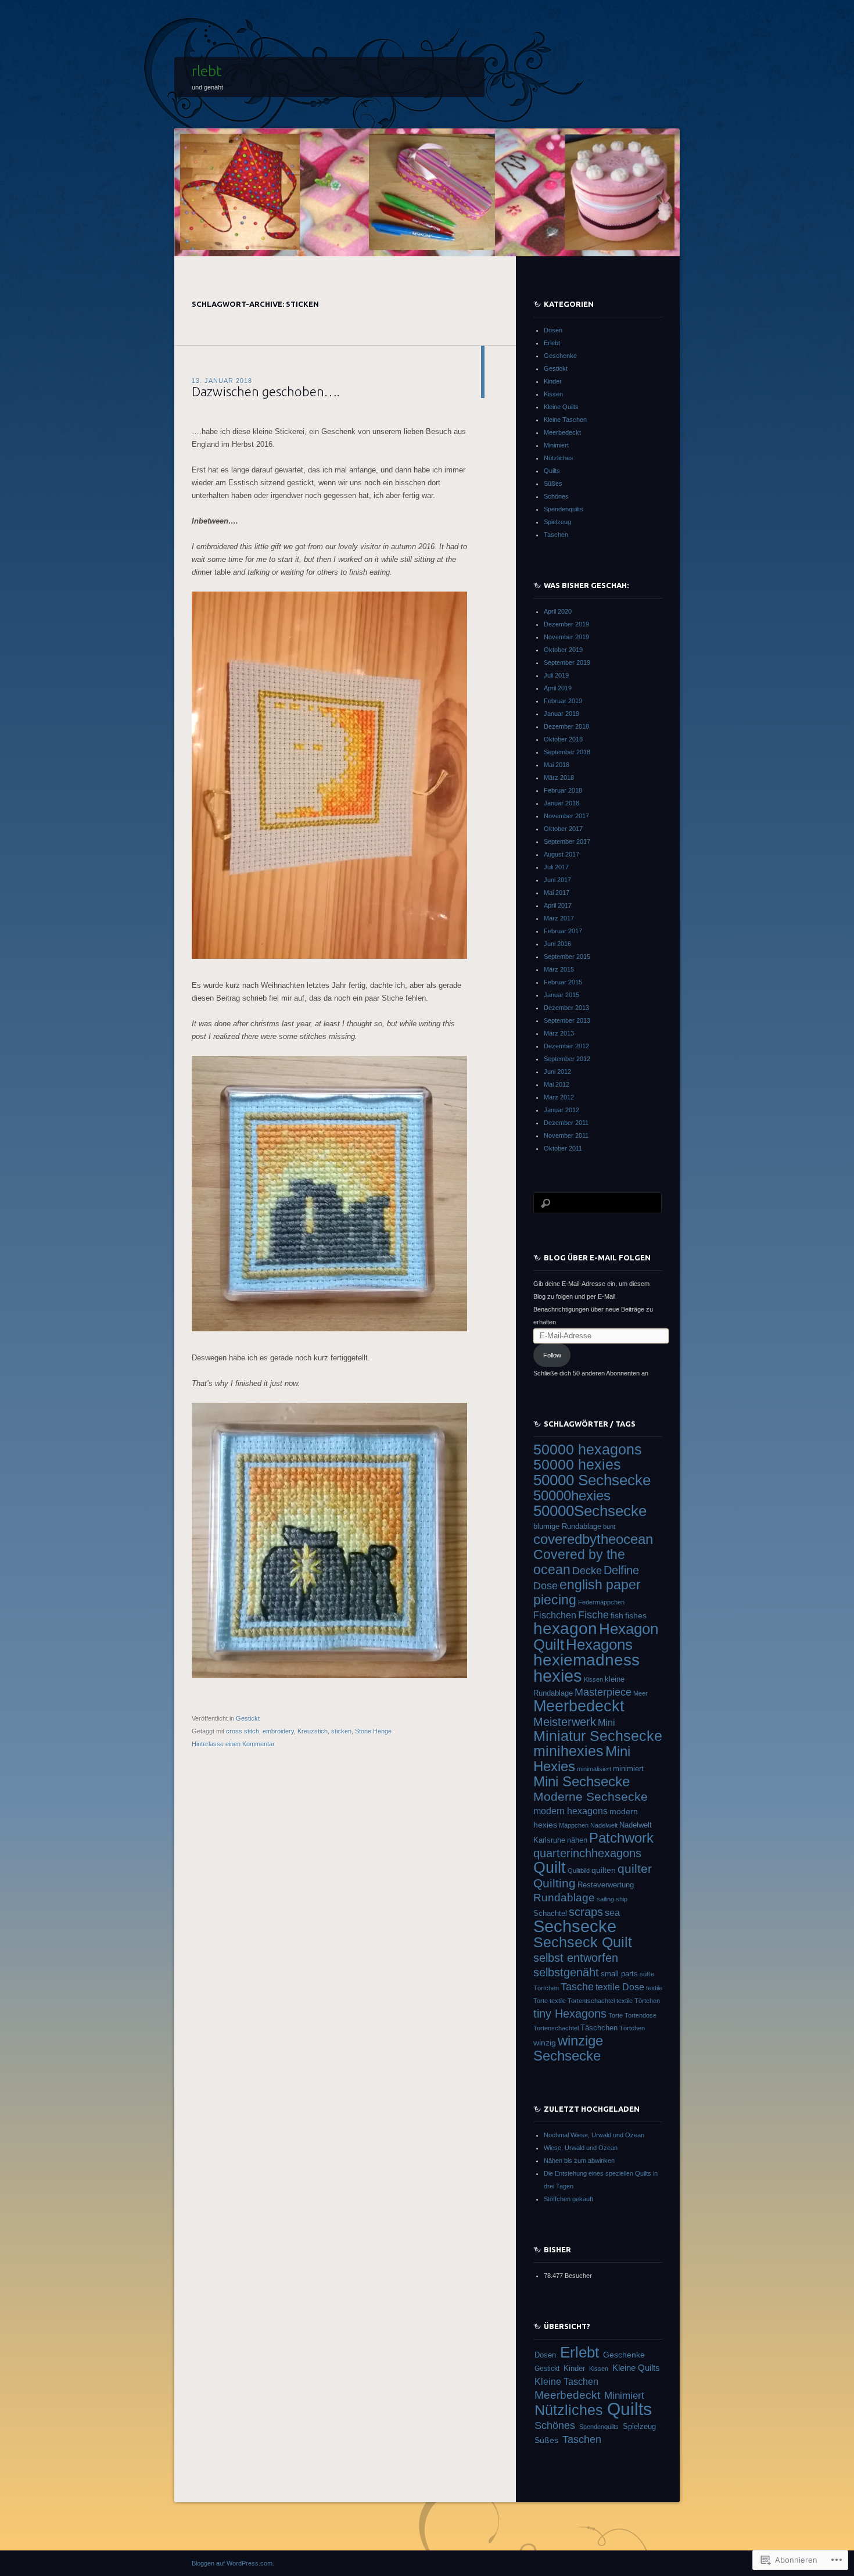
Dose (546, 1586)
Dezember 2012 (566, 1046)
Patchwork (621, 1838)
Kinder (553, 381)
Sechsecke (575, 1926)
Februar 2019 (563, 701)
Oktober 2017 (563, 829)
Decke (587, 1571)
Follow (552, 1355)
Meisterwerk (565, 1722)
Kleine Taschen (565, 420)
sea (612, 1913)
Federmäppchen (601, 1602)
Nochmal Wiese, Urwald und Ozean (594, 2135)
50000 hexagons (588, 1450)
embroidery (278, 1731)
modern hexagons (570, 1811)
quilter (635, 1869)
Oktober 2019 (563, 650)
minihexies (568, 1751)
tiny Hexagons (570, 2013)
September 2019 (567, 662)
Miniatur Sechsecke (598, 1736)
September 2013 (567, 1020)
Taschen (556, 535)
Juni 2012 (557, 1072)
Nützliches (559, 458)
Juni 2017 (557, 880)
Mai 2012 (557, 1084)
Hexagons (599, 1645)
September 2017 (567, 841)
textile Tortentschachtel (582, 2001)
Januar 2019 (561, 714)
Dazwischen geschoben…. (266, 391)
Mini (607, 1723)
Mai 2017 (557, 893)
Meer (640, 1693)
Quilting (555, 1883)
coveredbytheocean (593, 1539)
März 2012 (559, 1097)
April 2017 (558, 905)
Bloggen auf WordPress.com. (233, 2563)
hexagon (565, 1629)
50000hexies (572, 1496)
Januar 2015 (561, 995)
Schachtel (550, 1913)
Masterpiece (603, 1692)
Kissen (553, 394)
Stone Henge (373, 1731)
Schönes (556, 496)
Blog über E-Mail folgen (597, 1257)
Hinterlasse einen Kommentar (233, 1744)
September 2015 (567, 956)
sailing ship (612, 1899)
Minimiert (556, 445)
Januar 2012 (561, 1110)
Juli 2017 (556, 867)
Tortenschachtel (556, 2028)
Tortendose (640, 2015)
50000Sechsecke (590, 1511)
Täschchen (599, 2028)
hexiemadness (586, 1660)
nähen (577, 1840)
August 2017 (561, 854)
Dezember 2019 (566, 624)
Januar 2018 (561, 803)
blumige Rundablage (567, 1526)
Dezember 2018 (566, 726)
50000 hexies (577, 1465)
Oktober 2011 (563, 1148)
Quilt (550, 1867)
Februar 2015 (563, 982)
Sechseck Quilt (583, 1942)
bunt (609, 1527)
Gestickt (248, 1718)
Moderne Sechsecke (591, 1796)
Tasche (577, 1987)
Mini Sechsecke (582, 1782)
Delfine (621, 1570)
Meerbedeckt (562, 432)
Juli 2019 (556, 675)
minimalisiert (594, 1769)
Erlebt (552, 343)
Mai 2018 (557, 765)
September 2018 (567, 752)
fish (617, 1615)
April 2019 (558, 688)
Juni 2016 (557, 944)
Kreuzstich (313, 1731)
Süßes (553, 483)
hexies (558, 1676)
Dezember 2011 (566, 1123)
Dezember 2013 (566, 1008)
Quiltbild (579, 1871)
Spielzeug (557, 522)
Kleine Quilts (561, 407)
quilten (604, 1870)
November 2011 (566, 1135)
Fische (593, 1615)
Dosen (553, 330)
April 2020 (558, 611)
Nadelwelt (604, 1825)
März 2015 (559, 969)
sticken (341, 1731)
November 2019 (566, 637)
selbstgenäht (566, 1972)
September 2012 (567, 1059)
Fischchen (555, 1615)
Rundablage (564, 1898)
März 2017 (559, 918)
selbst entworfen (576, 1958)
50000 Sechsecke (592, 1480)
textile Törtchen (638, 2001)
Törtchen (632, 2028)
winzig (545, 2043)
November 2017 (566, 816)
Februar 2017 (563, 931)
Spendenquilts (564, 509)
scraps (586, 1912)
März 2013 (559, 1033)
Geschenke (560, 356)
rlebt (207, 71)
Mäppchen (574, 1825)
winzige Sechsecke (568, 2048)
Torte (616, 2015)
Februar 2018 (563, 790)
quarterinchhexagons (587, 1853)
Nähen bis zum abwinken (579, 2161)
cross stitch (243, 1731)
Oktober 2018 (563, 739)
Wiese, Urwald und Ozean (581, 2148)
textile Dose (620, 1987)
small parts (619, 1974)
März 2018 (559, 778)
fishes (636, 1615)
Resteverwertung (606, 1885)
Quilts (552, 471)
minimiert (628, 1769)
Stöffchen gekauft (568, 2199)
